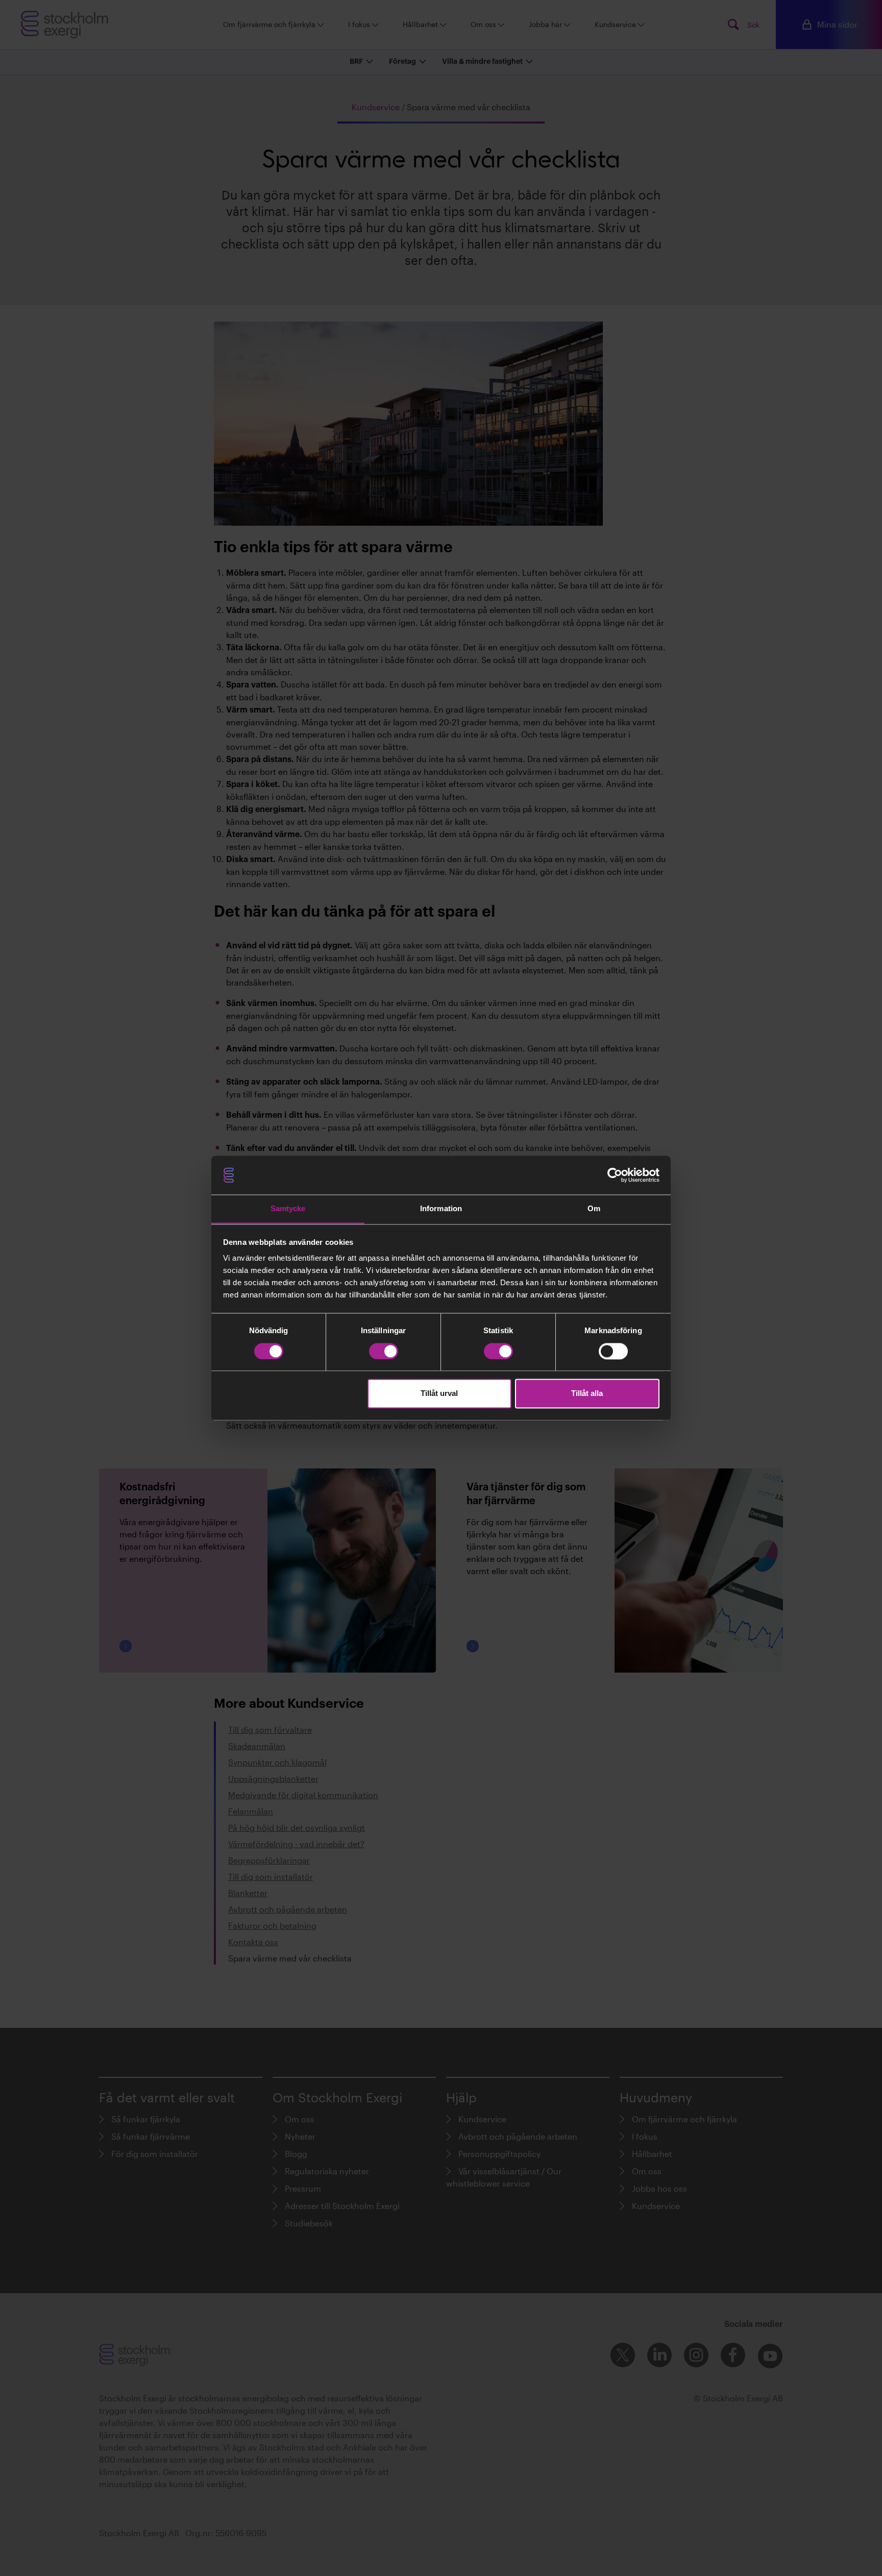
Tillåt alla (587, 1394)
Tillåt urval (439, 1394)
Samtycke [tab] (288, 1209)
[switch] (384, 1351)
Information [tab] (441, 1209)
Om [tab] (594, 1209)
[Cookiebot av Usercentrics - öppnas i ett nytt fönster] (615, 1175)
